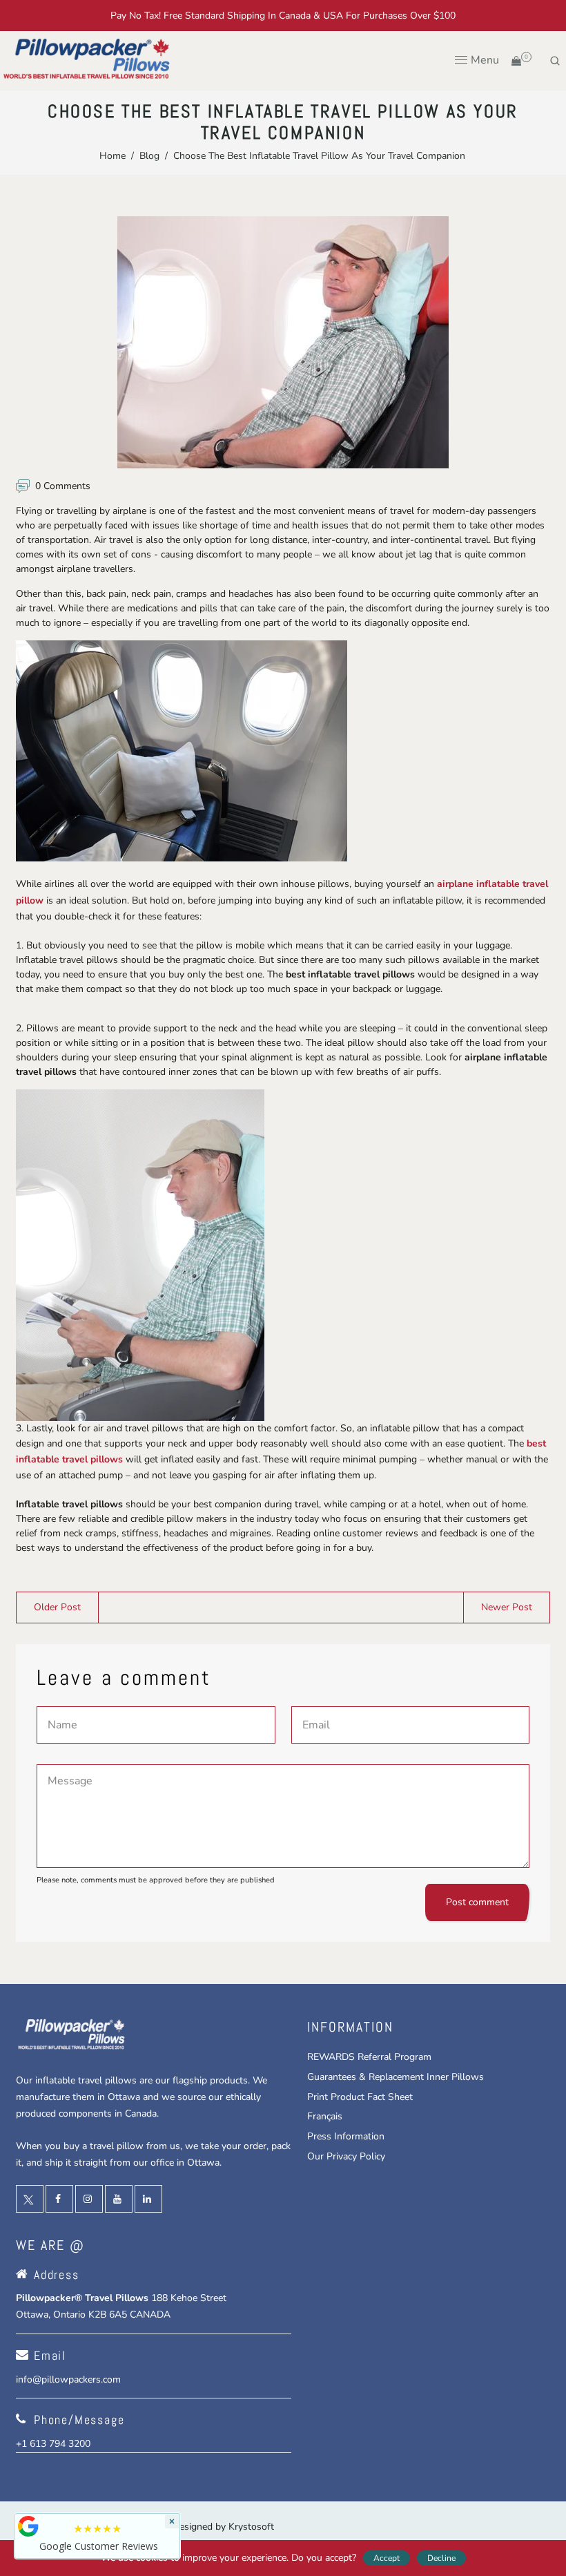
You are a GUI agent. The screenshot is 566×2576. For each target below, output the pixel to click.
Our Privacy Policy (346, 2156)
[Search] (555, 61)
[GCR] (28, 2526)
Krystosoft (251, 2527)
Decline (441, 2558)
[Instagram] (89, 2199)
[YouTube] (119, 2199)
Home (113, 156)
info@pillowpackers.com (68, 2379)
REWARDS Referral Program (369, 2057)
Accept (387, 2558)
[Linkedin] (148, 2199)
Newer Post (507, 1607)
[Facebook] (59, 2199)
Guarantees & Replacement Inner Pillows (396, 2077)
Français (325, 2116)
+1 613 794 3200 (53, 2444)
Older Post (57, 1607)
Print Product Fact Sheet (360, 2097)
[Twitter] (30, 2199)
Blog (149, 156)
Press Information (346, 2136)
